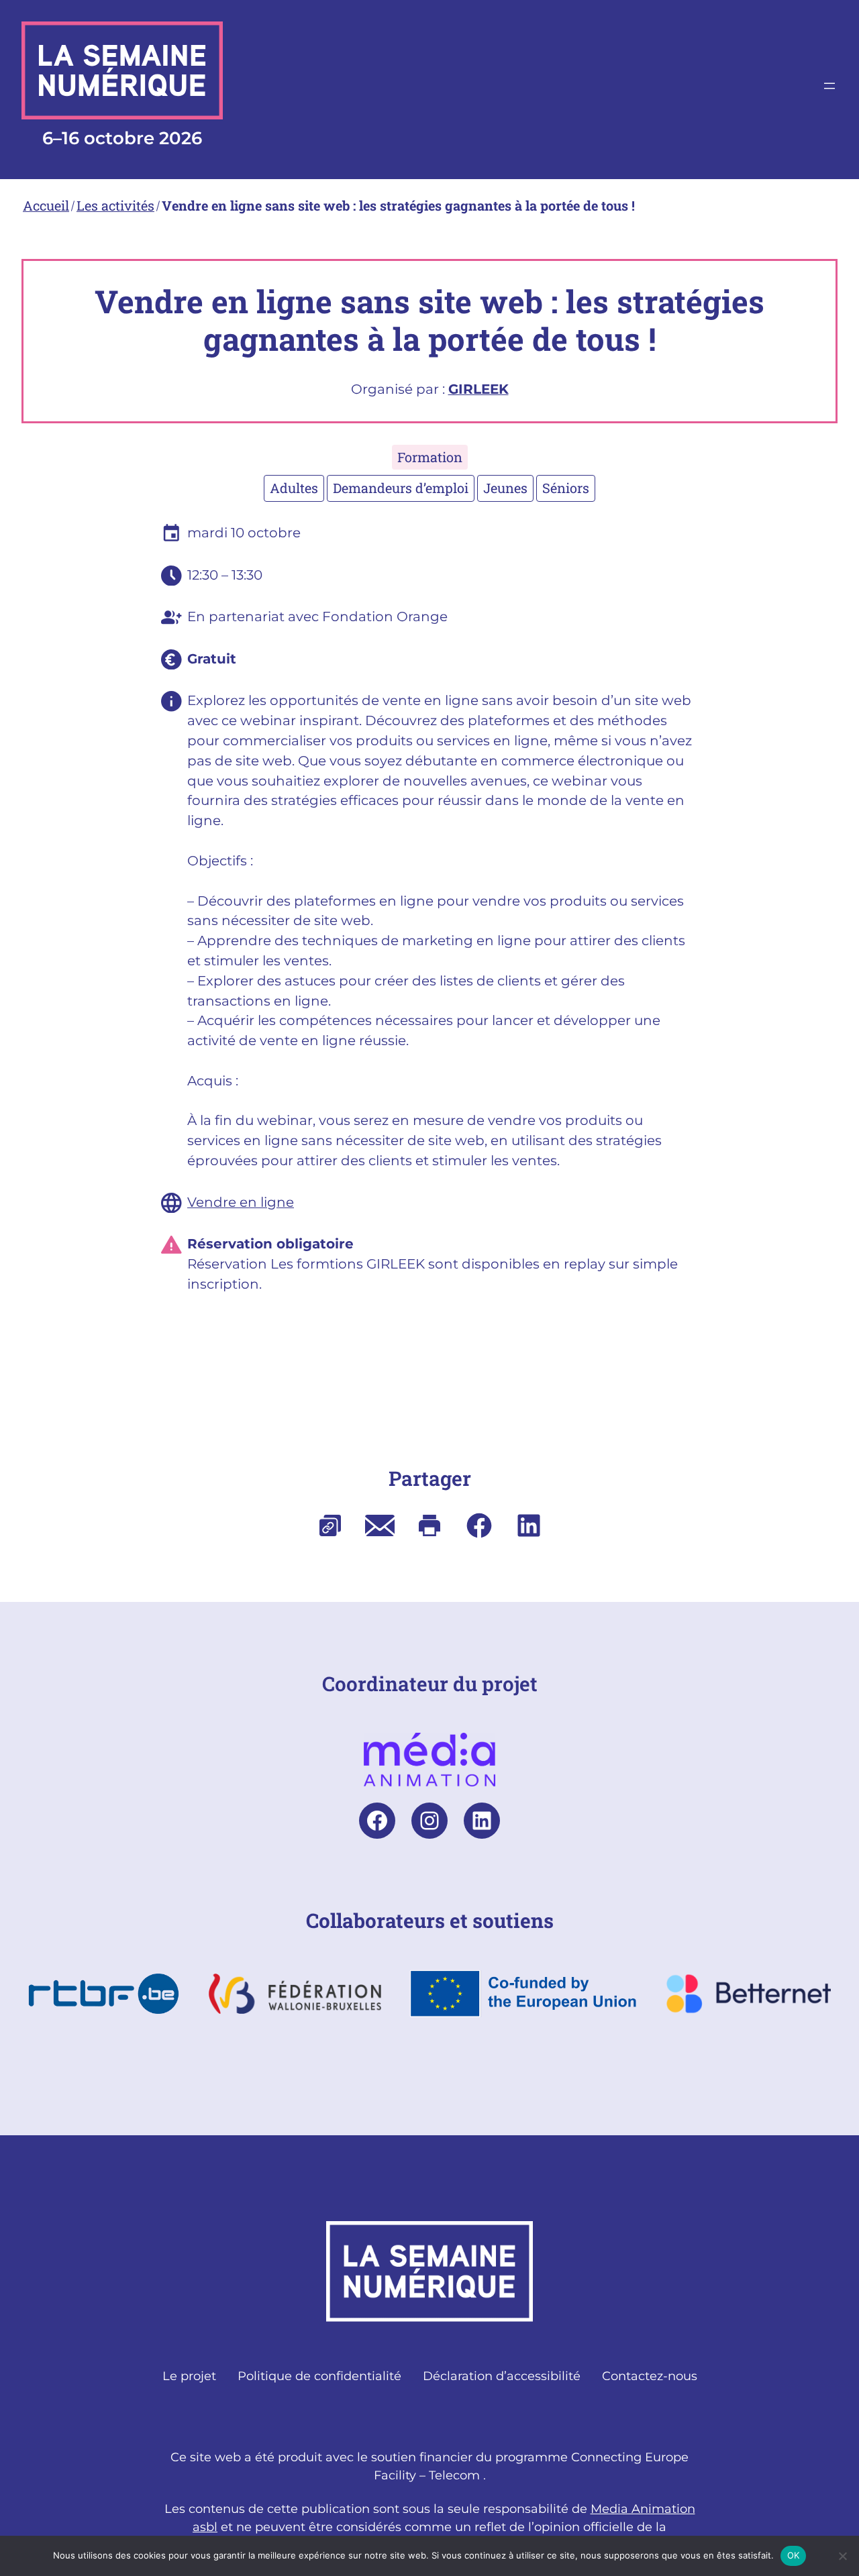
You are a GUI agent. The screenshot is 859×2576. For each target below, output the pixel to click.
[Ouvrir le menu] (829, 86)
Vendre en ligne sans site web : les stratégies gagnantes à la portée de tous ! (398, 205)
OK (794, 2555)
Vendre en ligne (241, 1202)
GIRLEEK (478, 389)
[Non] (842, 2556)
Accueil (46, 205)
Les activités (115, 205)
